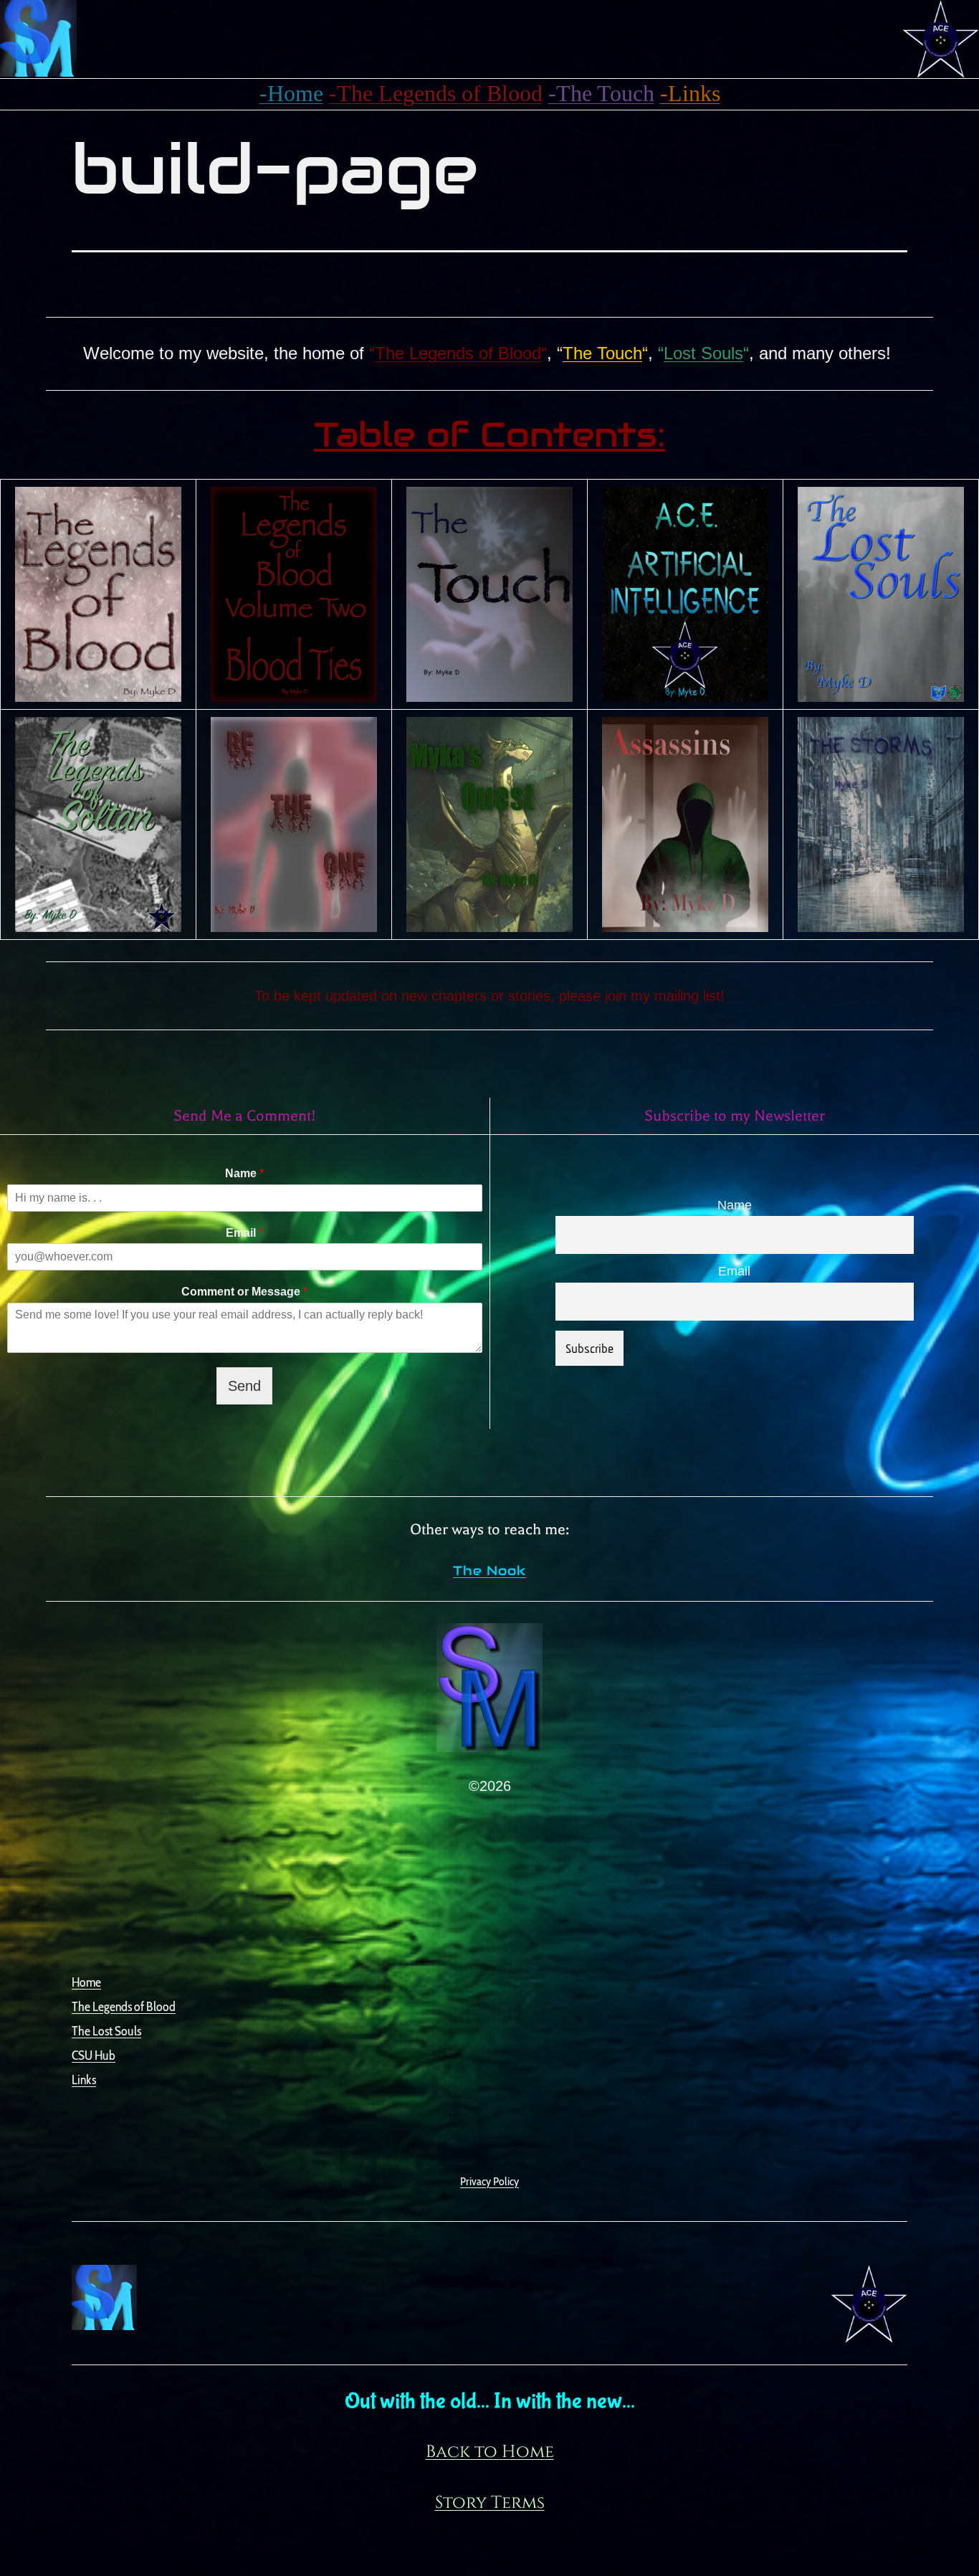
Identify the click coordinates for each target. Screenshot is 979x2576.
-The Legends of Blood (436, 93)
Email (244, 1233)
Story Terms (490, 2503)
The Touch (602, 353)
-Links (690, 93)
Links (84, 2080)
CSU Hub (94, 2055)
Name (244, 1173)
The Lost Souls (106, 2031)
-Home (291, 93)
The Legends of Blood (458, 353)
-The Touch (601, 93)
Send (244, 1386)
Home (86, 1982)
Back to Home (490, 2452)
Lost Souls (703, 353)
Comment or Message (244, 1292)
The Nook (489, 1570)
